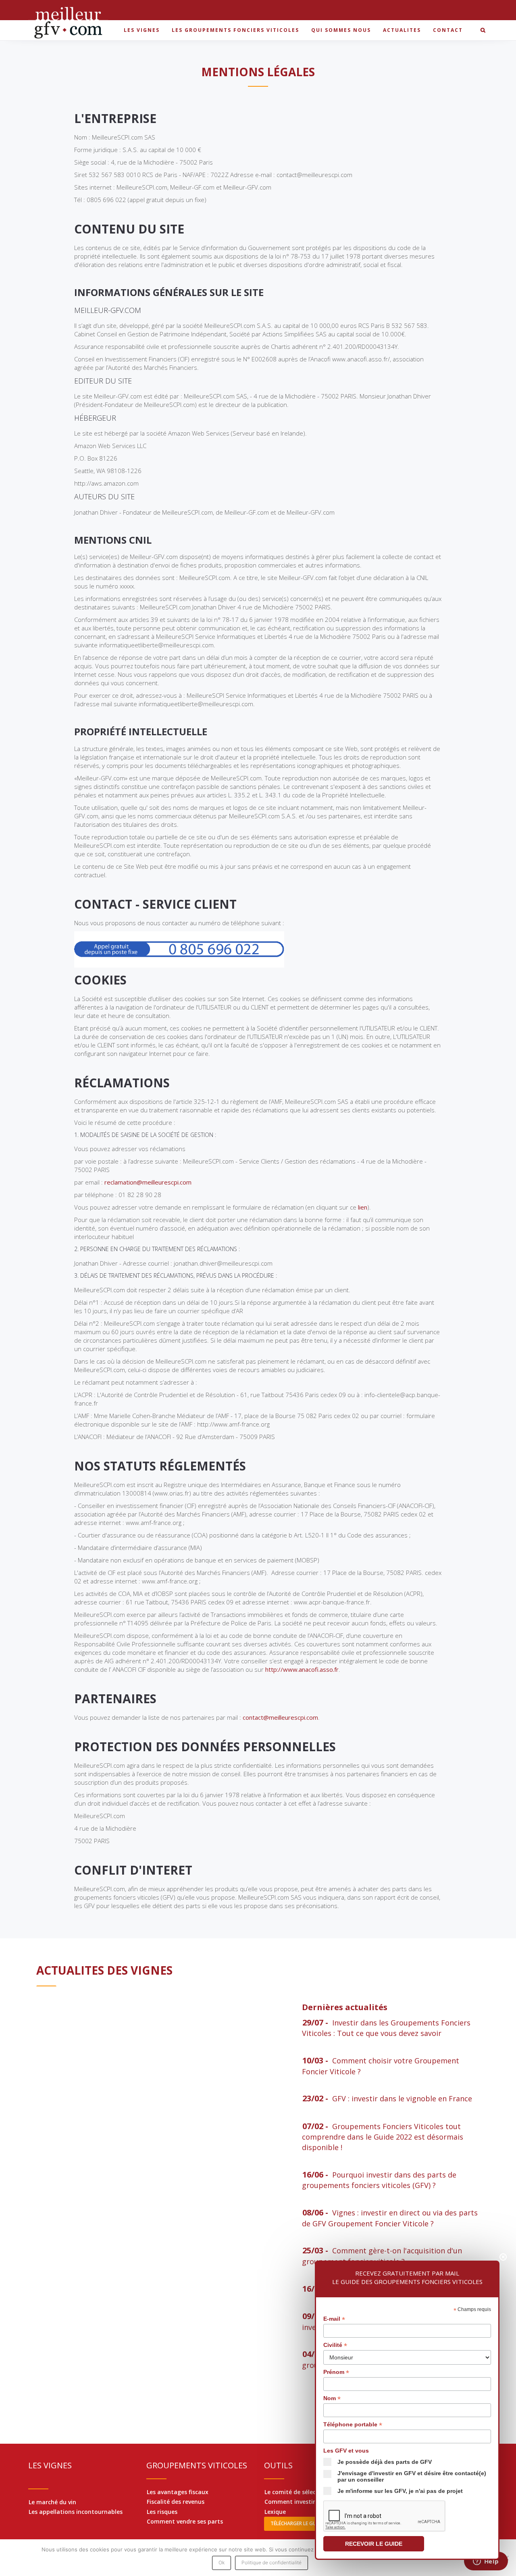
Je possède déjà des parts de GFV (385, 2462)
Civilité (335, 2345)
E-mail (334, 2319)
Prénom (336, 2372)
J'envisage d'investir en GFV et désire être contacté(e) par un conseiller (412, 2476)
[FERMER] (503, 2257)
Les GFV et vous (346, 2451)
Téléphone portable (353, 2425)
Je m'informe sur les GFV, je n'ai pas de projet (400, 2491)
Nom (332, 2398)
